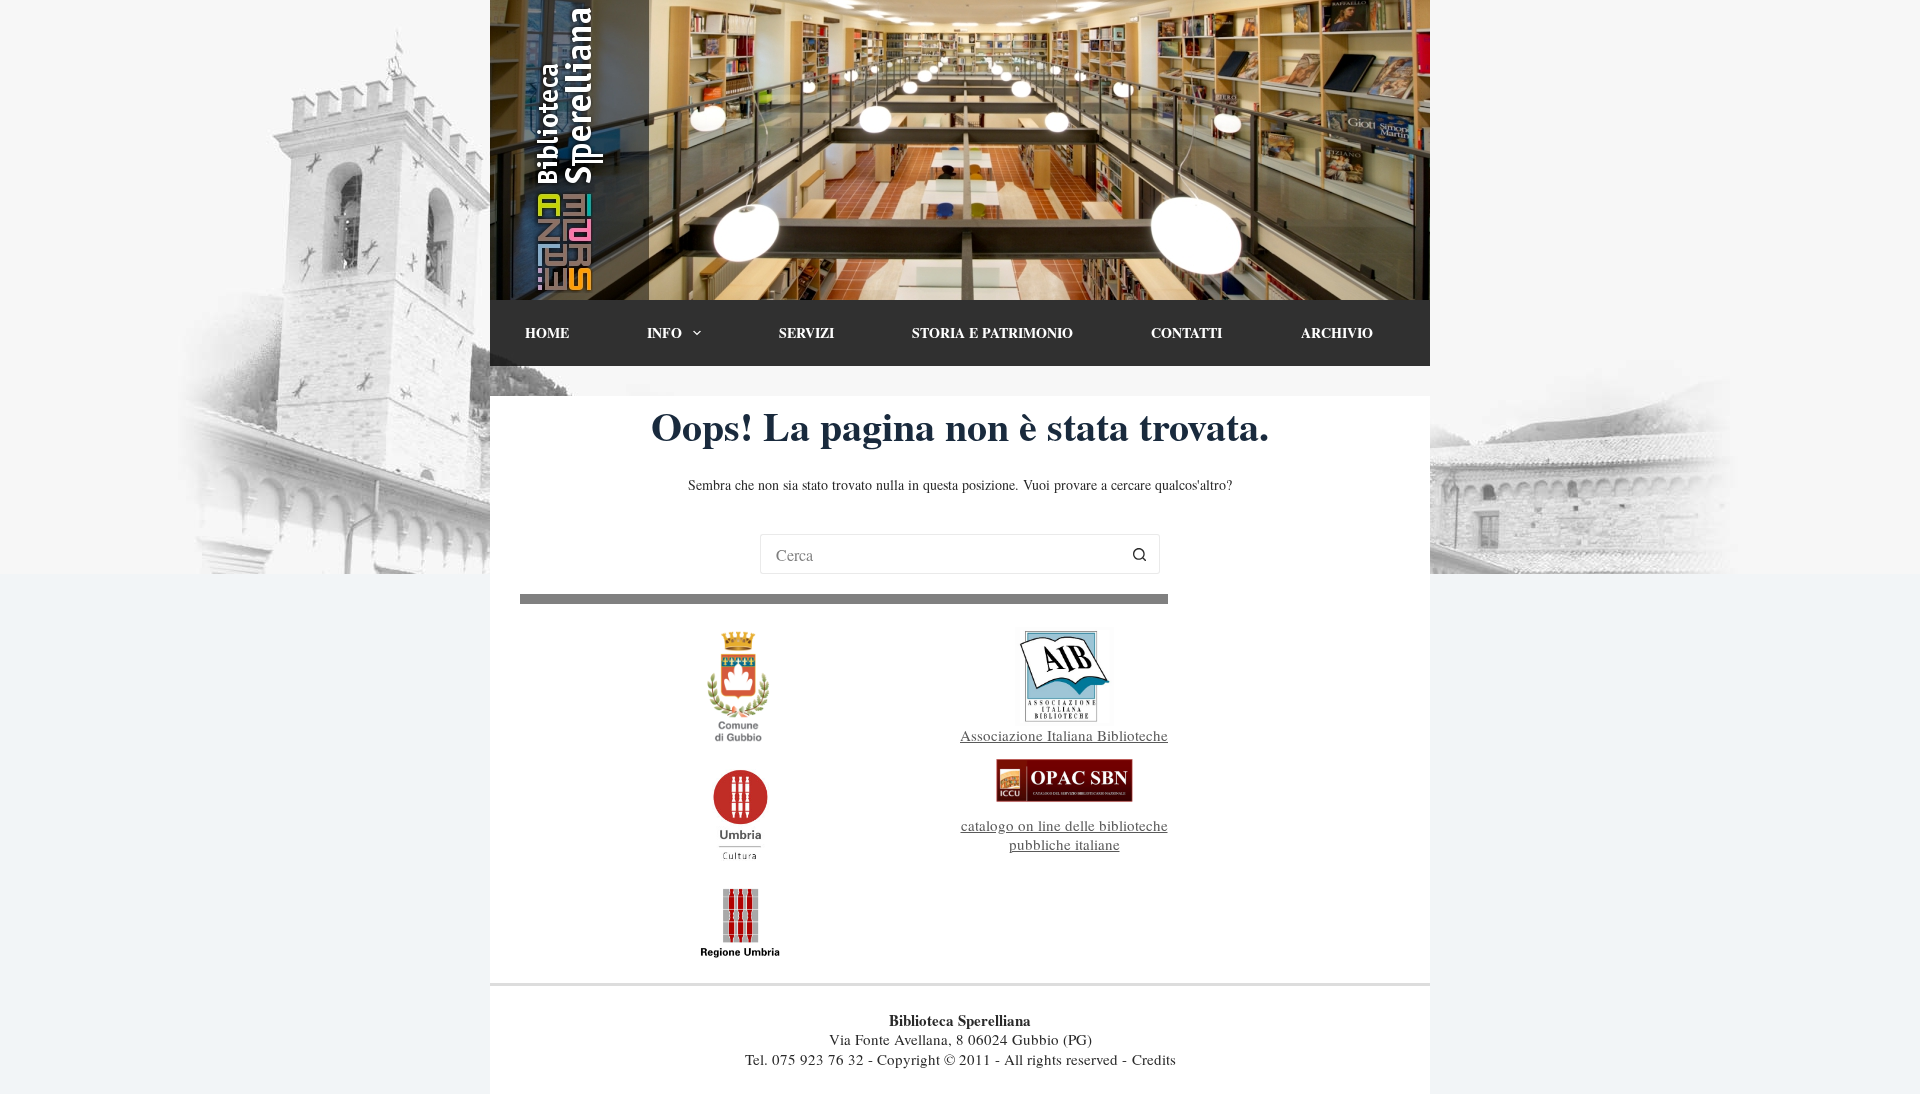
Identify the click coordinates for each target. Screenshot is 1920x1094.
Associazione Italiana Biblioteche (1064, 735)
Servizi (806, 332)
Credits (1154, 1059)
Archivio (1337, 332)
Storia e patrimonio (992, 332)
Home (547, 332)
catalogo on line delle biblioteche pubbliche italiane (1064, 835)
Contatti (1186, 332)
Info (664, 332)
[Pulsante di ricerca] (1140, 554)
